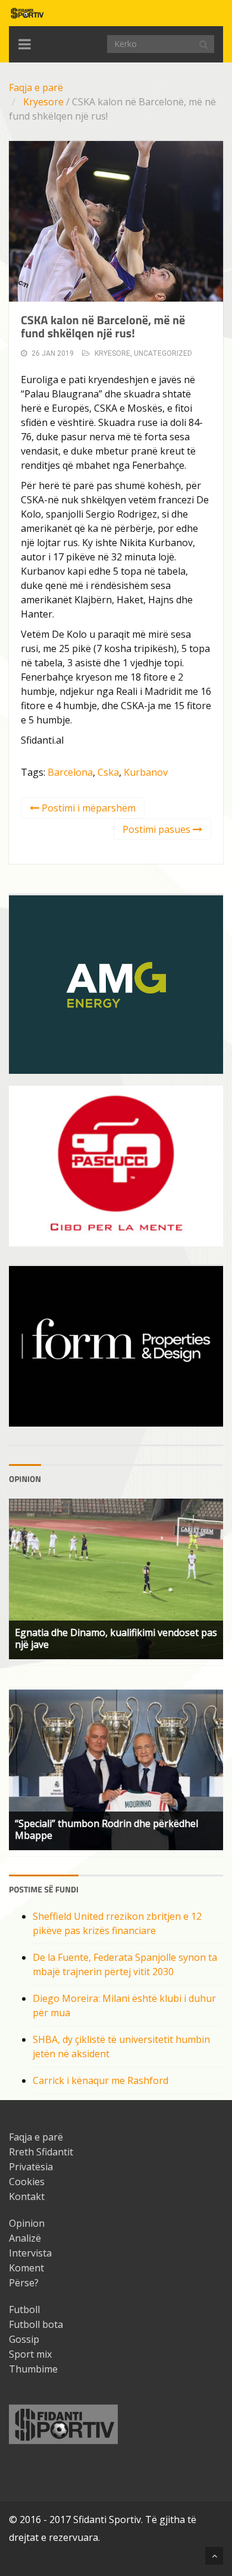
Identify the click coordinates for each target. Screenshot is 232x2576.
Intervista (30, 2253)
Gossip (24, 2339)
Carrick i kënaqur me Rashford (101, 2080)
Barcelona (70, 772)
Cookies (27, 2182)
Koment (26, 2268)
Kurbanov (146, 772)
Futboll (24, 2309)
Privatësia (31, 2167)
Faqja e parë (36, 87)
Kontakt (27, 2196)
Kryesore (43, 102)
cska (108, 772)
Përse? (24, 2283)
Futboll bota (36, 2324)
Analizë (25, 2238)
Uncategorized (163, 353)
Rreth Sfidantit (41, 2152)
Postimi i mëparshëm (87, 808)
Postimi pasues (158, 829)
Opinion (27, 2223)
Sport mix (30, 2354)
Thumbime (33, 2369)
